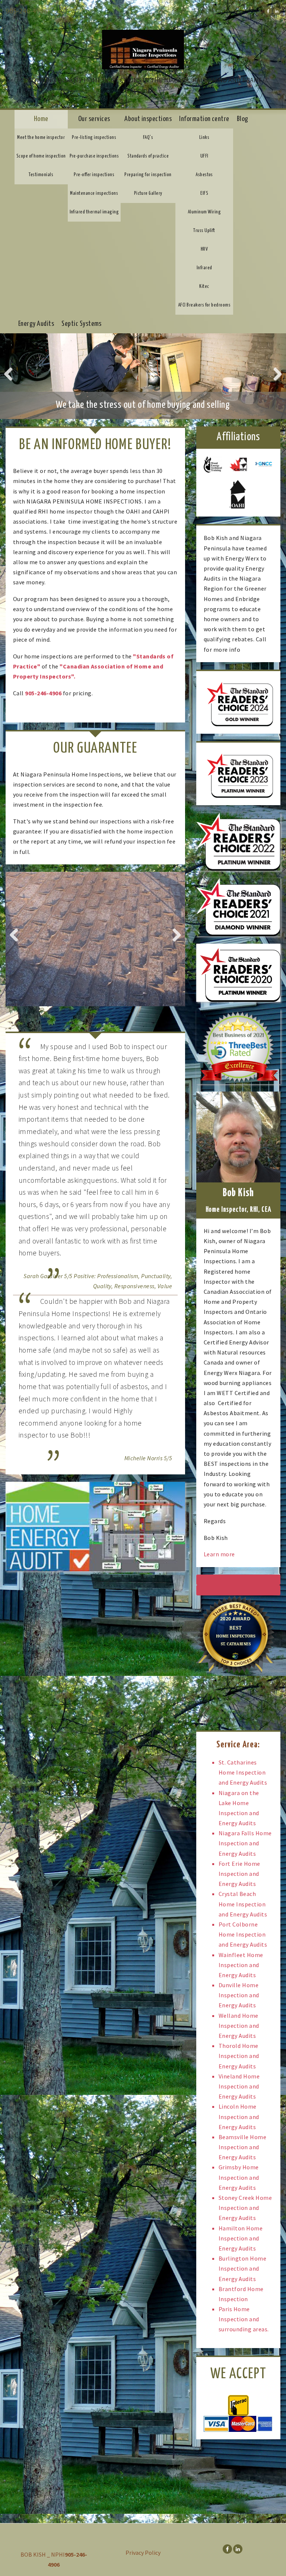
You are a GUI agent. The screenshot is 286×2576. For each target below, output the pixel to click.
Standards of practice (148, 156)
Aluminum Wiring (204, 212)
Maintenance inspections (94, 193)
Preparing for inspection (148, 175)
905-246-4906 (26, 11)
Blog (243, 119)
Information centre (204, 119)
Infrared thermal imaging (94, 212)
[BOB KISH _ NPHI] (143, 46)
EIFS (204, 193)
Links (204, 138)
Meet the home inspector (41, 138)
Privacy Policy (143, 2553)
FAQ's (148, 138)
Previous (11, 374)
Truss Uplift (204, 231)
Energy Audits (36, 324)
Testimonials (41, 175)
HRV (204, 249)
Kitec (204, 287)
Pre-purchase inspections (94, 156)
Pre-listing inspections (94, 138)
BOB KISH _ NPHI (43, 2554)
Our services (94, 119)
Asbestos (204, 175)
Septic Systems (82, 324)
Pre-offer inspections (94, 175)
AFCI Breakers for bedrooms (204, 305)
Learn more (219, 1554)
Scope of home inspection (41, 156)
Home (41, 119)
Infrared (204, 268)
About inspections (148, 119)
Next (275, 374)
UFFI (204, 156)
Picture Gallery (148, 193)
